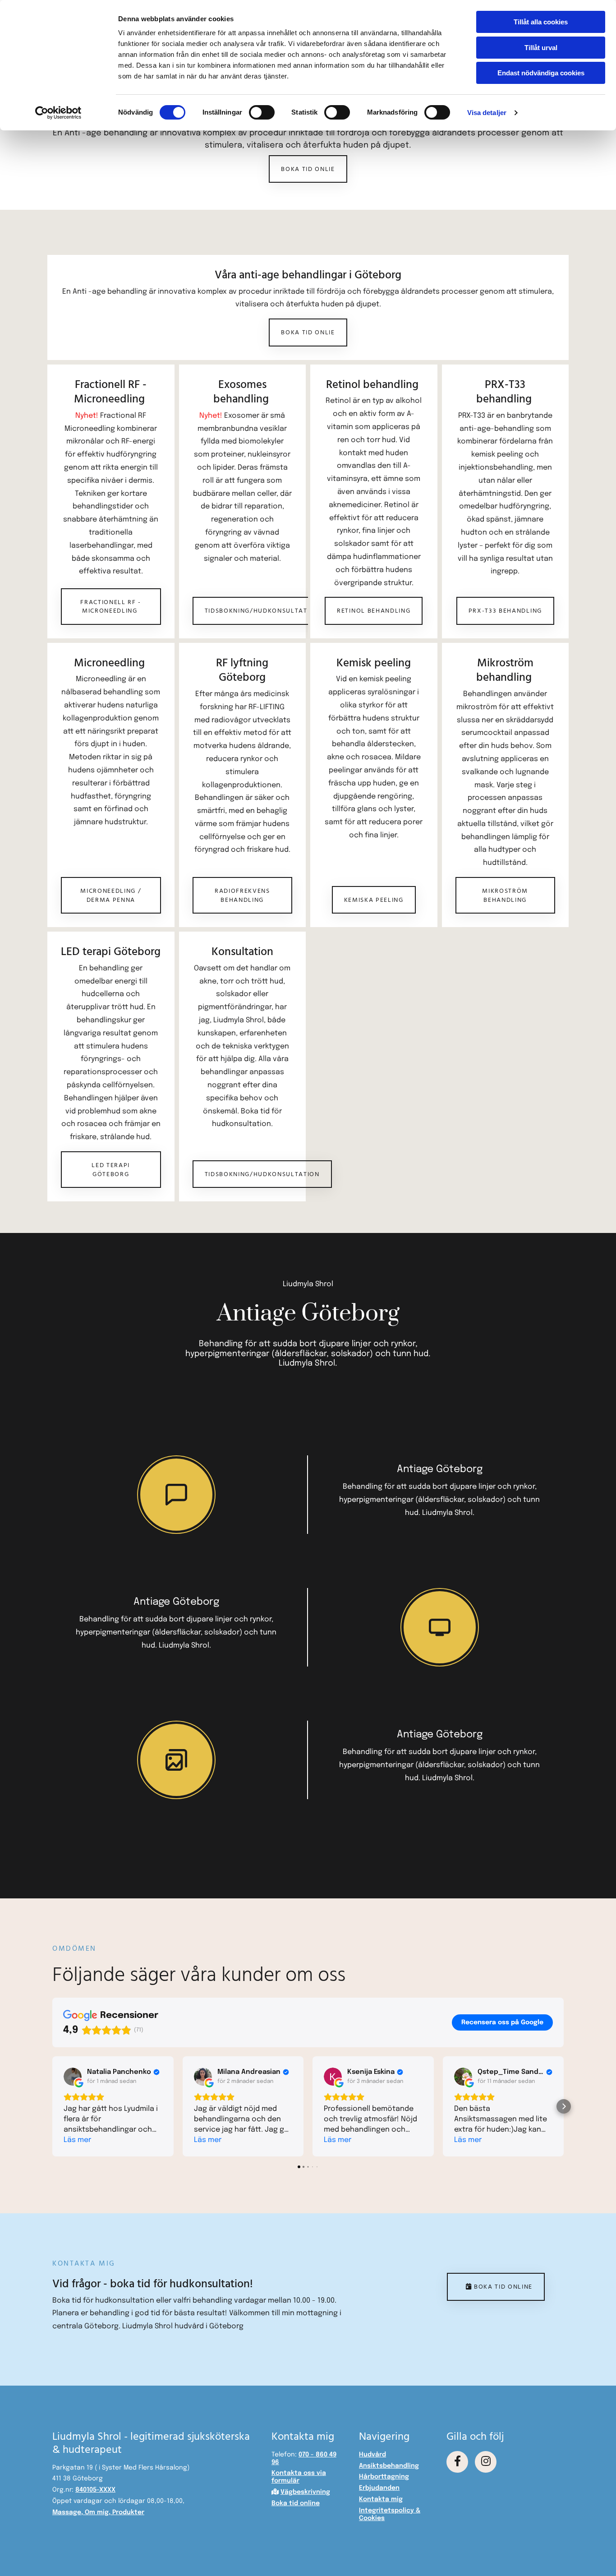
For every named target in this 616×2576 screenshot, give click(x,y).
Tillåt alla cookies (541, 22)
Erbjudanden (379, 2488)
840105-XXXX (95, 2490)
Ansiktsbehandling (389, 2466)
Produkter (128, 2512)
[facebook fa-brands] (457, 2462)
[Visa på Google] (73, 2077)
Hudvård (372, 2455)
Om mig (97, 2512)
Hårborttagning (384, 2477)
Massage (67, 2512)
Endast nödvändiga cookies (541, 73)
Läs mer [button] (77, 2140)
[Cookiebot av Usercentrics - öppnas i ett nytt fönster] (58, 113)
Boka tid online (296, 2503)
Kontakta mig (381, 2499)
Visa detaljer (487, 113)
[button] (308, 169)
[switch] (262, 112)
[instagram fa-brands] (486, 2462)
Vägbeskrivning (305, 2492)
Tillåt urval (541, 48)
